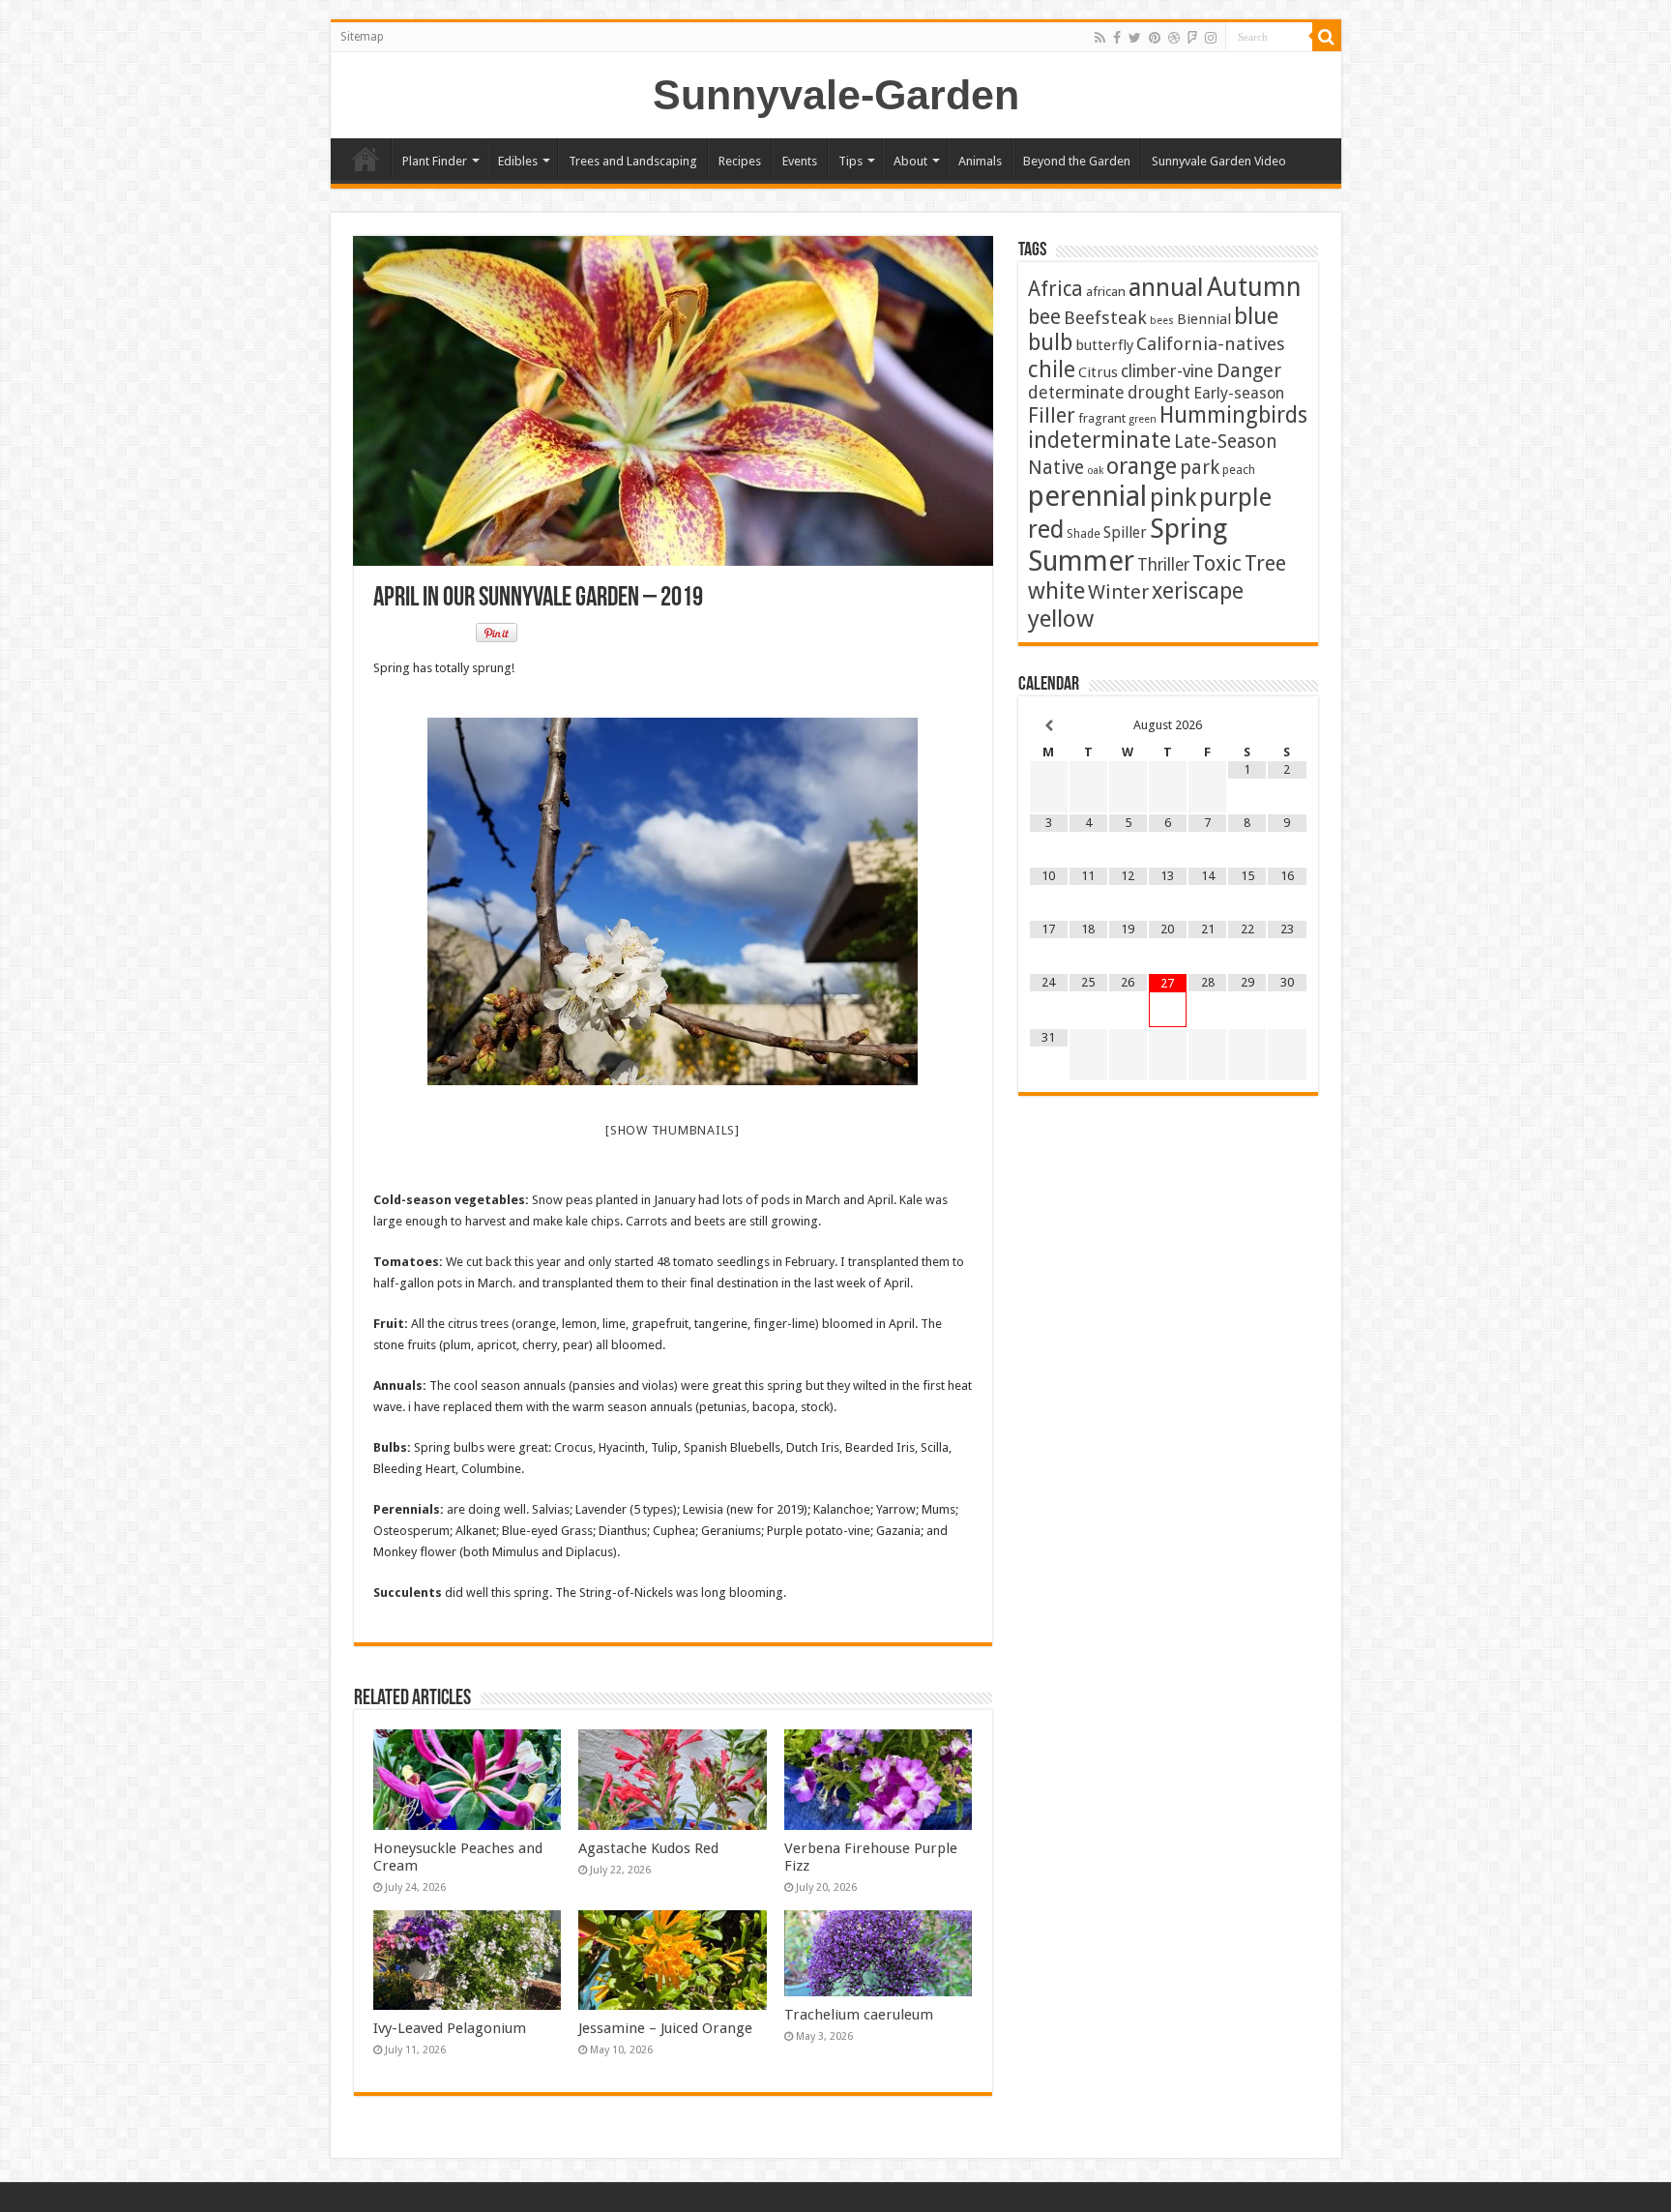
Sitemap (362, 37)
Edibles (518, 161)
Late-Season (1226, 442)
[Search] (1327, 37)
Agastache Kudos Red (648, 1848)
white (1056, 591)
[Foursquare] (1192, 38)
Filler (1052, 415)
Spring (1188, 529)
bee (1044, 317)
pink (1173, 497)
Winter (1118, 592)
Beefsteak (1105, 318)
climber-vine (1167, 371)
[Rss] (1100, 38)
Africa (1055, 289)
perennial (1087, 496)
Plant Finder (435, 161)
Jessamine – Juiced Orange (665, 2028)
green (1143, 419)
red (1046, 530)
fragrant (1102, 418)
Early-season (1239, 393)
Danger (1249, 370)
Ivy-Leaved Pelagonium (450, 2028)
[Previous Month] (1049, 726)
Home (366, 159)
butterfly (1104, 345)
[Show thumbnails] (673, 1130)
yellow (1061, 619)
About (910, 161)
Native (1056, 468)
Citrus (1098, 372)
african (1106, 291)
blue (1256, 316)
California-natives (1211, 344)
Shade (1084, 533)
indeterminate (1099, 440)
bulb (1050, 343)
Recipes (740, 161)
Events (800, 161)
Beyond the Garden (1077, 161)
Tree (1265, 563)
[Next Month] (1287, 726)
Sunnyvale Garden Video (1219, 161)
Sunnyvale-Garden (836, 95)
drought (1159, 393)
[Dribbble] (1174, 38)
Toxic (1217, 563)
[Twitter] (1135, 38)
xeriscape (1198, 591)
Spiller (1125, 532)
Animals (980, 161)
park (1200, 468)
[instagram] (1211, 38)
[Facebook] (1117, 38)
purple (1235, 497)
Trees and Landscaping (633, 161)
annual (1166, 287)
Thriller (1163, 565)
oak (1095, 471)
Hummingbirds (1233, 415)
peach (1239, 470)
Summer (1081, 561)
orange (1142, 466)
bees (1162, 321)
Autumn (1254, 287)
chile (1052, 369)
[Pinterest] (1155, 38)
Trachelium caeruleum (859, 2015)
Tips (850, 161)
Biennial (1204, 319)
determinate (1076, 393)
